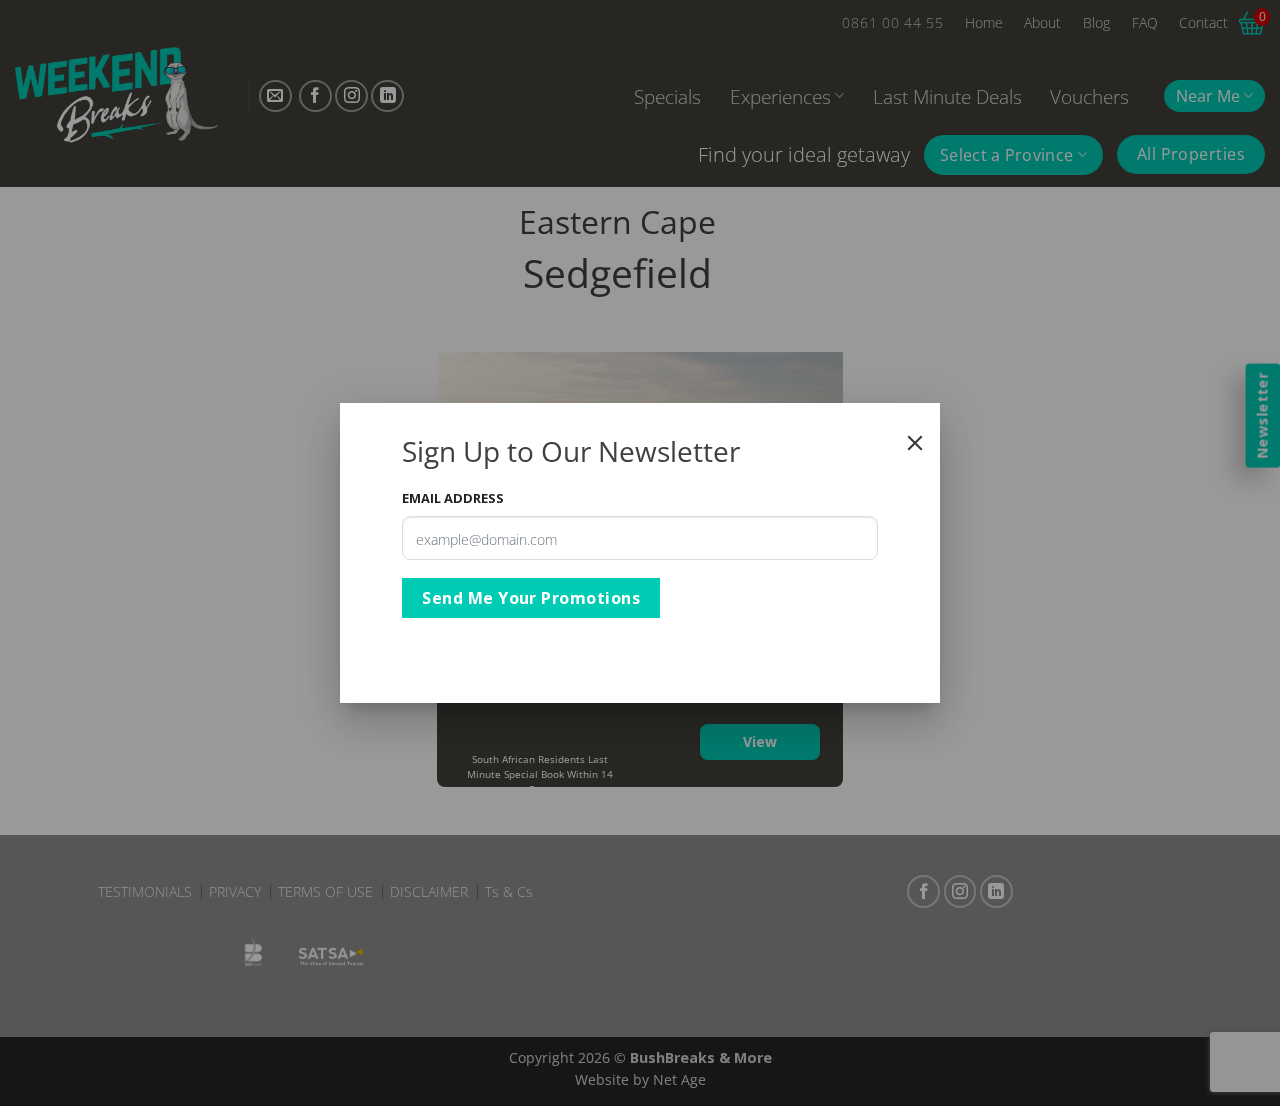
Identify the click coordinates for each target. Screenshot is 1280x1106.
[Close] (915, 443)
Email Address (453, 498)
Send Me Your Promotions (531, 598)
